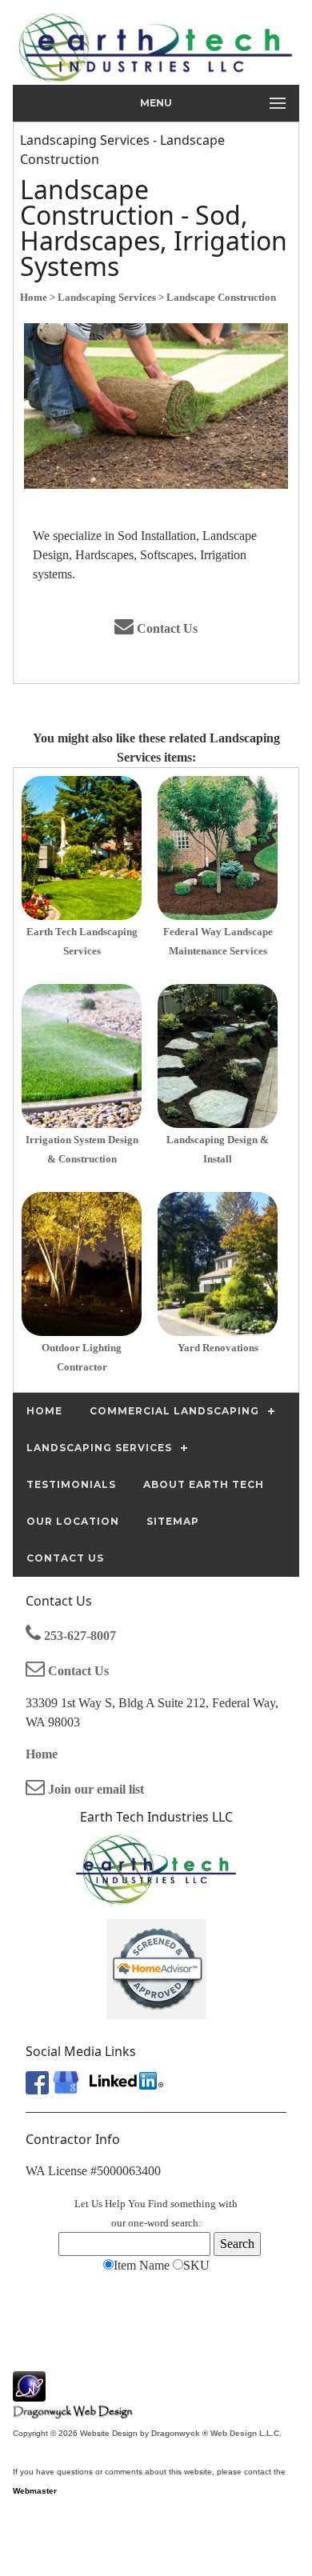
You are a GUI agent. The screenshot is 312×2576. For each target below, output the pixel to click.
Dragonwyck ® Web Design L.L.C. (216, 2433)
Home (42, 1754)
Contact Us (166, 628)
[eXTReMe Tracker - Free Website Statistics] (29, 2393)
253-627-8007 (78, 1636)
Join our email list (94, 1789)
